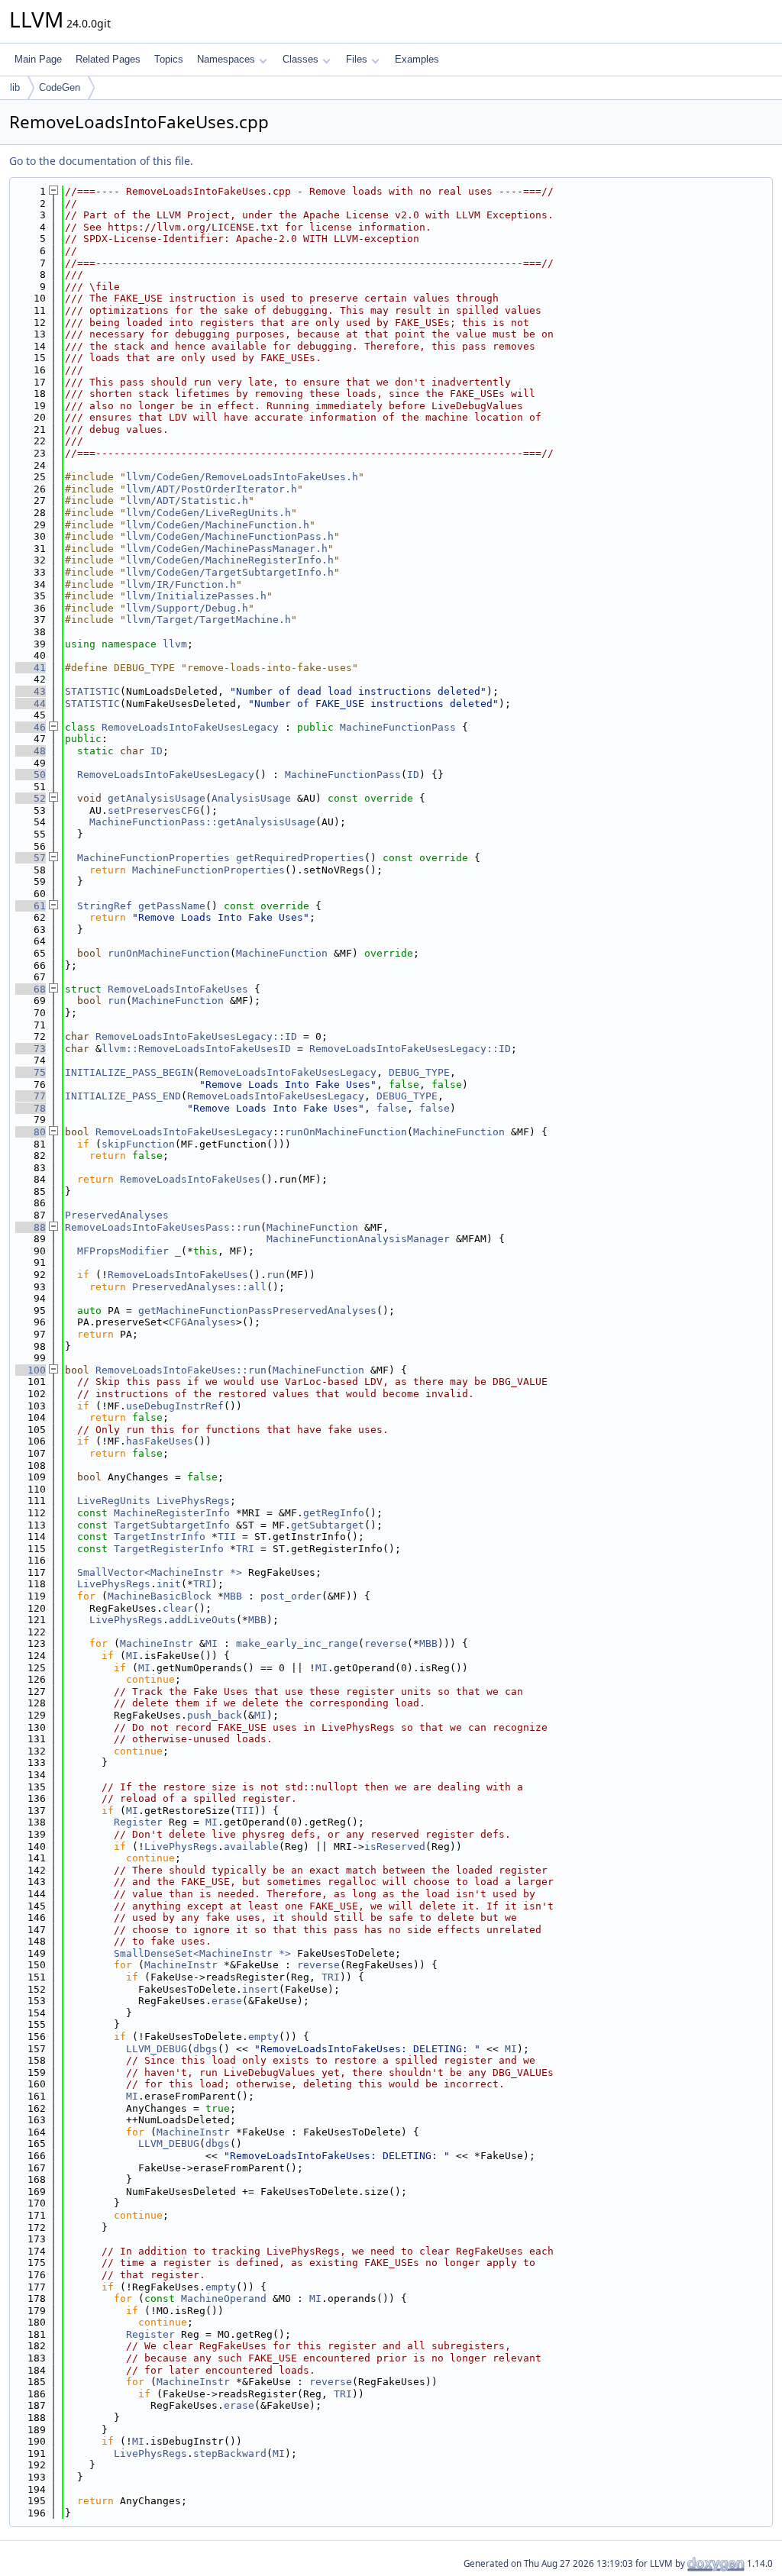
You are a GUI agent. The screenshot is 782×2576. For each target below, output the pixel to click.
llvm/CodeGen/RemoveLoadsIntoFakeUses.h (242, 477)
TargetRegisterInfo (169, 1549)
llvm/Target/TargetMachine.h (208, 620)
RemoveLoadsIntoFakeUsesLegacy (190, 727)
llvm (175, 644)
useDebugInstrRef (175, 1406)
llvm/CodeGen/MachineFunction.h (218, 525)
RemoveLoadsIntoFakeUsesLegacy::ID (196, 1036)
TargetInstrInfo (160, 1537)
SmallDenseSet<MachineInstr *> (202, 1953)
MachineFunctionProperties (153, 858)
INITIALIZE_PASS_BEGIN (129, 1072)
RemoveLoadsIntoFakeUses (178, 989)
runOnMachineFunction (169, 953)
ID (157, 751)
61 (31, 906)
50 (31, 775)
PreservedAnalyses (117, 1215)
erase (227, 2001)
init (169, 1584)
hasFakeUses (160, 1441)
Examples (417, 59)
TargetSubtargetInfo (172, 1525)
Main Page (38, 59)
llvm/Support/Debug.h (187, 608)
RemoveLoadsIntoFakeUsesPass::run (163, 1227)
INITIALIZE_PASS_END (123, 1096)
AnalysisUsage (251, 798)
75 (31, 1072)
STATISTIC (92, 691)
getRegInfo (334, 1513)
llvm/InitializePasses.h (196, 596)
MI (212, 1643)
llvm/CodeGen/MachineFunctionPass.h (230, 536)
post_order (291, 1596)
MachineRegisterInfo (172, 1513)
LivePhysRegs (193, 1501)
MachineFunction (282, 953)
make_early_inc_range (297, 1643)
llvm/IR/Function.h (181, 584)
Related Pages (108, 59)
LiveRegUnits (114, 1501)
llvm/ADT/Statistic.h (187, 500)
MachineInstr (157, 1643)
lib (15, 87)
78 (31, 1108)
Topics (169, 59)
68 (31, 989)
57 (31, 858)
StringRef (105, 906)
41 (31, 668)
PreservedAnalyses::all (199, 1287)
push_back (215, 1715)
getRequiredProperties (300, 858)
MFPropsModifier (123, 1251)
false (392, 1108)
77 (31, 1096)
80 (31, 1132)
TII (227, 1537)
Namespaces (226, 59)
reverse (386, 1643)
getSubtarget (328, 1525)
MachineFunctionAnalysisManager (358, 1239)
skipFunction (138, 1144)
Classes (301, 59)
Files (357, 59)
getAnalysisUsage (157, 798)
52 (31, 798)
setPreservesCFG (153, 810)
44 (31, 704)
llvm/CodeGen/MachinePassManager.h (227, 549)
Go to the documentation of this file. (101, 161)
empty (263, 2037)
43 (31, 691)
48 (31, 751)
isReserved (395, 1846)
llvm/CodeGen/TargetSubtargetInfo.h (230, 572)
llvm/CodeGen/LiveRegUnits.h (208, 513)
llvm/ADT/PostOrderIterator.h (212, 489)
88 (31, 1227)
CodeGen (60, 87)
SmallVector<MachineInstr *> (160, 1572)
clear (178, 1608)
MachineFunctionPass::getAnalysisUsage (202, 822)
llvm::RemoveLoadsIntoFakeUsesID (196, 1049)
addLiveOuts (202, 1620)
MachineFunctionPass (398, 727)
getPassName (172, 906)
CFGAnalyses (202, 1322)
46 (31, 727)
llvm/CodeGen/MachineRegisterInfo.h (230, 560)
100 (31, 1370)
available (251, 1846)
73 (31, 1049)
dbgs (205, 2049)
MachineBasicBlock (160, 1596)
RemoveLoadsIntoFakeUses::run (181, 1370)
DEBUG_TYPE (419, 1072)
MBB (233, 1596)
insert (260, 1989)
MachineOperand (224, 2298)
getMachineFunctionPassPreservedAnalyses (257, 1311)
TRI (245, 1549)
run (117, 1001)
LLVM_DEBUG (157, 2049)
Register (138, 1822)
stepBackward (230, 2453)
